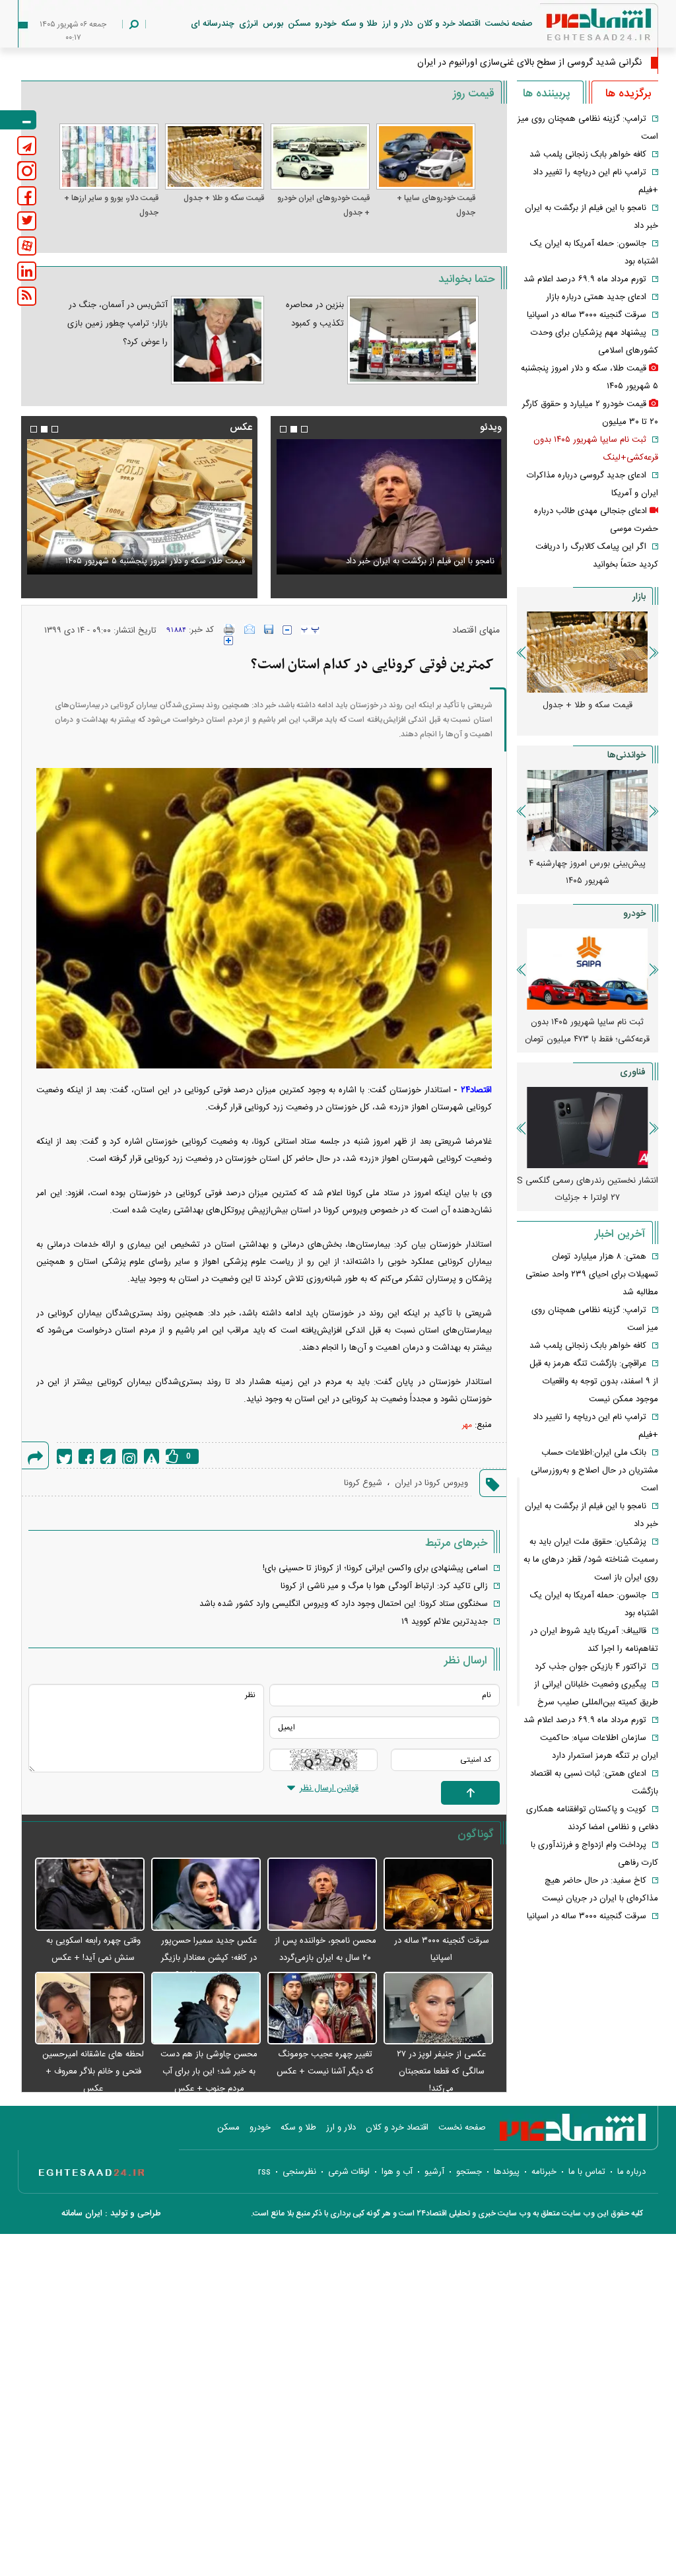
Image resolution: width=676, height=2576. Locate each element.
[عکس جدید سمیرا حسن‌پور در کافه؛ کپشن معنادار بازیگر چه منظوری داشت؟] (206, 1895)
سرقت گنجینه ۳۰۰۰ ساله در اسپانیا (587, 315)
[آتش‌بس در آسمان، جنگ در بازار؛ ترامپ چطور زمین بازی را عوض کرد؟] (218, 340)
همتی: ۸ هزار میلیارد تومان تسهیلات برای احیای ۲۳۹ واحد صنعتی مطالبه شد (592, 1274)
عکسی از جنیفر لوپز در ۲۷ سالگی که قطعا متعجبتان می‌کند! (441, 2071)
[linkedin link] (27, 271)
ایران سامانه (82, 2213)
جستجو (469, 2172)
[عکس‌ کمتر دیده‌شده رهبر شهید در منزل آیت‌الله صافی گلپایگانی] (122, 507)
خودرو (326, 24)
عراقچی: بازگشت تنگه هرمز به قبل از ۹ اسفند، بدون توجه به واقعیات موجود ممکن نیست (594, 1381)
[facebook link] (27, 196)
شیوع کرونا (363, 1483)
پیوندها (507, 2172)
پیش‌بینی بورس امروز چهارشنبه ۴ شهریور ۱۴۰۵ (587, 872)
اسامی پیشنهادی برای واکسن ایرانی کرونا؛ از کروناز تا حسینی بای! (375, 1568)
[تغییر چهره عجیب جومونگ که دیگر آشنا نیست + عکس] (322, 2009)
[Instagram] (130, 1456)
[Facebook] (86, 1456)
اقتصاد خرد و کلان (449, 24)
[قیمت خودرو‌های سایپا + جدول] (426, 157)
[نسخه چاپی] (229, 629)
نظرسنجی (299, 2172)
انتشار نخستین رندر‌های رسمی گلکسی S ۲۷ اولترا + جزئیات (588, 1189)
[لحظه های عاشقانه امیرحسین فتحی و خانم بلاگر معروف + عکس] (90, 2009)
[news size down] (287, 630)
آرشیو (434, 2172)
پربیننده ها (546, 94)
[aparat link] (27, 246)
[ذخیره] (269, 629)
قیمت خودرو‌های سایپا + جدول (436, 205)
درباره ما (631, 2172)
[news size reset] (310, 630)
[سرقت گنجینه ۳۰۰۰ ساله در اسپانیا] (438, 1895)
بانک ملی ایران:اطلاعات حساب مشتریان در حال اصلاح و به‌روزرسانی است (594, 1471)
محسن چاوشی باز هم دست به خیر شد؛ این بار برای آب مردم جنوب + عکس (209, 2071)
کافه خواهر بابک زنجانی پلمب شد (588, 155)
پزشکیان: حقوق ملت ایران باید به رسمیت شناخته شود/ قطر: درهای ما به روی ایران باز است (591, 1560)
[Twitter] (64, 1456)
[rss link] (27, 296)
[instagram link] (27, 171)
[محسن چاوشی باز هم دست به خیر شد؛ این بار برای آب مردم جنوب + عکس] (206, 2009)
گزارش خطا (152, 1456)
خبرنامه (544, 2172)
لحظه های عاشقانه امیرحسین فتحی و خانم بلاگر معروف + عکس (93, 2071)
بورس (273, 24)
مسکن (299, 24)
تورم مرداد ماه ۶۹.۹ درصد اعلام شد (585, 279)
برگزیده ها (628, 94)
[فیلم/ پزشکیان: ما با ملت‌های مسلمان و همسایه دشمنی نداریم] (386, 507)
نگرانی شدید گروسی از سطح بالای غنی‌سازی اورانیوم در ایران (529, 63)
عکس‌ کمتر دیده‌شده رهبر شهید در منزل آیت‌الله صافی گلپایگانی (133, 553)
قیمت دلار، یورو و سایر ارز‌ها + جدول (111, 205)
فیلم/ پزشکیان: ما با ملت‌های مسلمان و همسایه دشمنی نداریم (395, 553)
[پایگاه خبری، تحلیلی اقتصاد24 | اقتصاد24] (578, 27)
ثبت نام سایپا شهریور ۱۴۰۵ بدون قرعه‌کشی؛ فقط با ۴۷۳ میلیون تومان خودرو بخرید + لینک (587, 1039)
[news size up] (228, 641)
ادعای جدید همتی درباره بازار (596, 297)
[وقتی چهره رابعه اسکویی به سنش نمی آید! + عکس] (90, 1895)
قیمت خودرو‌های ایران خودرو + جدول (323, 205)
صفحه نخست (509, 24)
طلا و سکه (359, 24)
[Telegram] (108, 1456)
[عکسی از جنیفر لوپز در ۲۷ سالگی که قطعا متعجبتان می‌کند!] (438, 2009)
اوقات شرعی (349, 2172)
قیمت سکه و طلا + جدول (224, 198)
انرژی (249, 24)
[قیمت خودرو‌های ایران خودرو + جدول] (320, 157)
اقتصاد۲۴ (476, 1090)
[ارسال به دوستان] (250, 629)
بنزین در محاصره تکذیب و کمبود (315, 314)
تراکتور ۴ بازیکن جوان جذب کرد (591, 1667)
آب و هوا (397, 2172)
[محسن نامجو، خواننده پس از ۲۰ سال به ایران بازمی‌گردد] (322, 1895)
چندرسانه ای (213, 24)
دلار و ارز (397, 24)
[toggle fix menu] (18, 120)
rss (264, 2172)
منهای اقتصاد (476, 631)
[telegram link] (27, 146)
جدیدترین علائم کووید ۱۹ (445, 1622)
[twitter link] (27, 221)
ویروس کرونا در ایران (431, 1483)
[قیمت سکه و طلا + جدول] (215, 157)
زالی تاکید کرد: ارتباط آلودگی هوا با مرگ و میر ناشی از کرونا (384, 1586)
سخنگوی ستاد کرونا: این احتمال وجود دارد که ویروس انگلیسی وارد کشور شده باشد (344, 1604)
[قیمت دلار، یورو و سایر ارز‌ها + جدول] (109, 157)
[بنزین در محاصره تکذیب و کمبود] (413, 340)
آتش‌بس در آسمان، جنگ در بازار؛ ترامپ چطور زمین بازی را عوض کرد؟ (118, 324)
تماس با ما (587, 2172)
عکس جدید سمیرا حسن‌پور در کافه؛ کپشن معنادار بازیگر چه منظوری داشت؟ (209, 1958)
